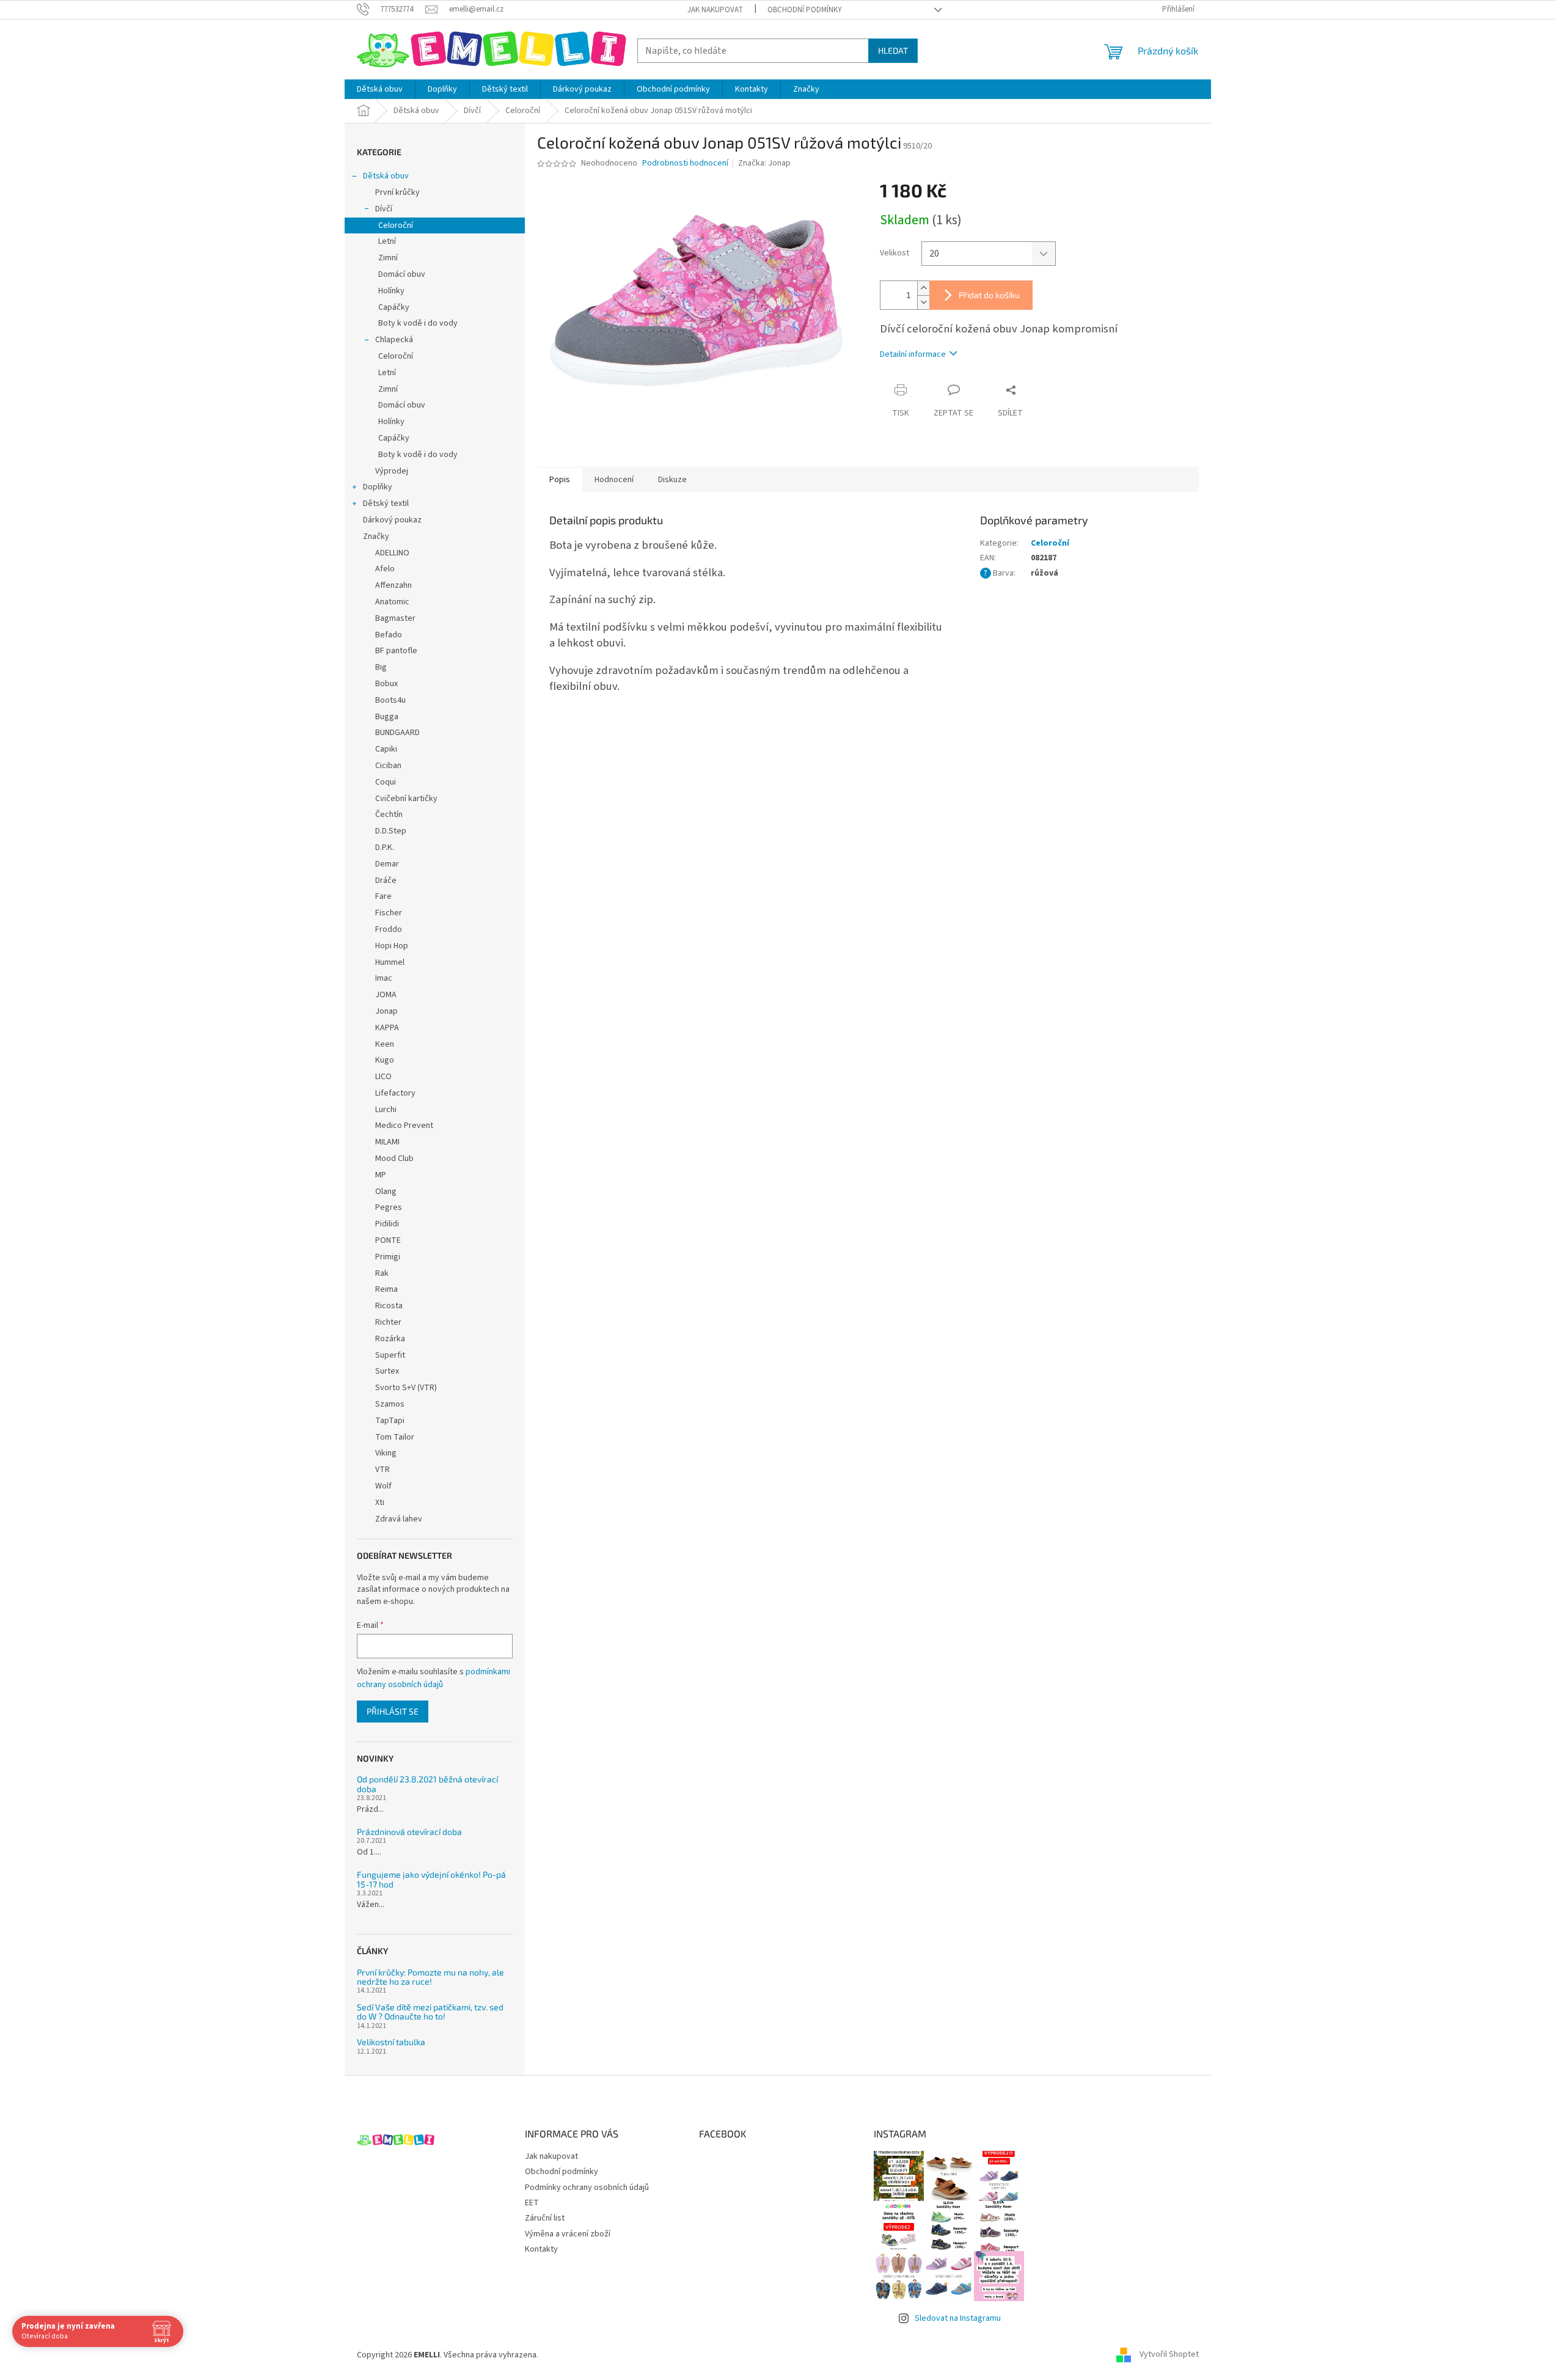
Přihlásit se (393, 1711)
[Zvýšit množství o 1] (923, 288)
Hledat (893, 50)
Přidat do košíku (989, 295)
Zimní (388, 258)
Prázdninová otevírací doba (409, 1832)
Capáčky (394, 307)
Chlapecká (394, 340)
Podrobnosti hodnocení (685, 163)
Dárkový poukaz (392, 520)
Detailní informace (913, 354)
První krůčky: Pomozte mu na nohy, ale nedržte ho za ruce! (430, 1977)
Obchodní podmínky (805, 10)
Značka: (764, 163)
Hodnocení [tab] (614, 480)
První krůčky (397, 192)
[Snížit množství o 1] (923, 302)
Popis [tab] (560, 480)
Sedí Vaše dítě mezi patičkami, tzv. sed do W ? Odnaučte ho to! (430, 2012)
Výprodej (392, 471)
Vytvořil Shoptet (1169, 2355)
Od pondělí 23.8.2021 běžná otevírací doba (427, 1784)
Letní (387, 241)
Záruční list (545, 2218)
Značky (376, 536)
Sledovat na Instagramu (958, 2318)
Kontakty (541, 2249)
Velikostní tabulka (391, 2042)
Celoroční (396, 225)
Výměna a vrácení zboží (568, 2234)
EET (532, 2203)
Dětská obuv (386, 176)
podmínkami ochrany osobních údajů (434, 1678)
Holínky (391, 291)
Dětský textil (386, 503)
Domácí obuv (402, 274)
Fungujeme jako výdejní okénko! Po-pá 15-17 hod (431, 1879)
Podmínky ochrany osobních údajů (587, 2188)
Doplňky (378, 487)
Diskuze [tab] (672, 480)
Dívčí (384, 209)
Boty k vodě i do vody (418, 323)
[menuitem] (380, 89)
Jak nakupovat (715, 10)
